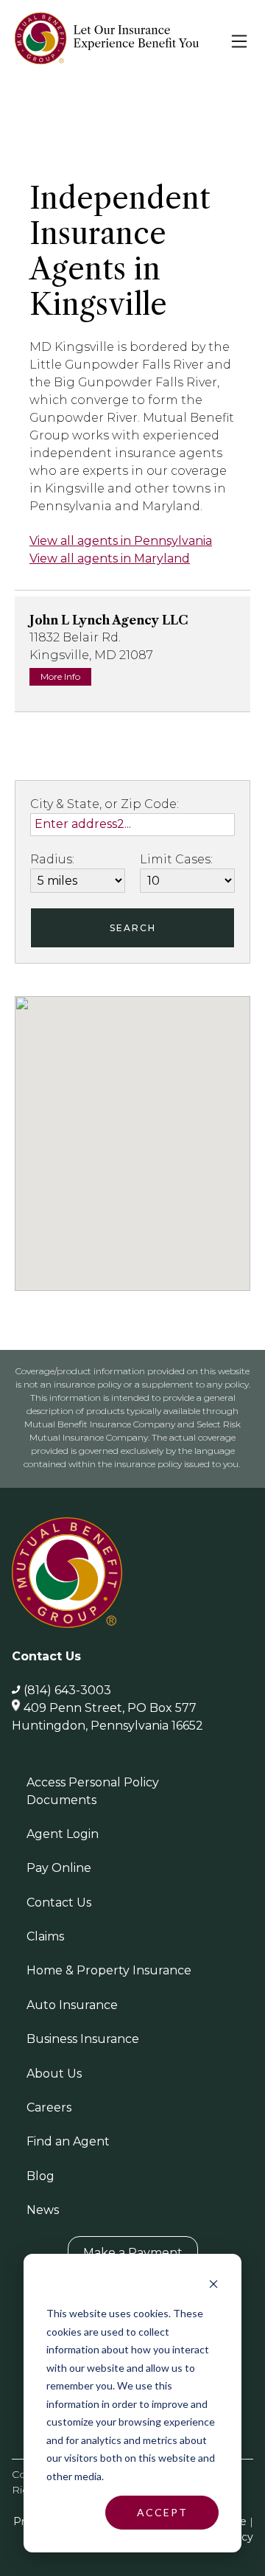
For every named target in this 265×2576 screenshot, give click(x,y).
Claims (45, 1936)
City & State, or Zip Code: (105, 804)
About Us (54, 2074)
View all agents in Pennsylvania (121, 541)
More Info (60, 676)
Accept (162, 2512)
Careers (49, 2107)
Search (133, 928)
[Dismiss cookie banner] (213, 2286)
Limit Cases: (176, 859)
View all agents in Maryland (110, 558)
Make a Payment (133, 2253)
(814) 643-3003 (67, 1690)
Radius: (52, 859)
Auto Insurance (72, 2005)
